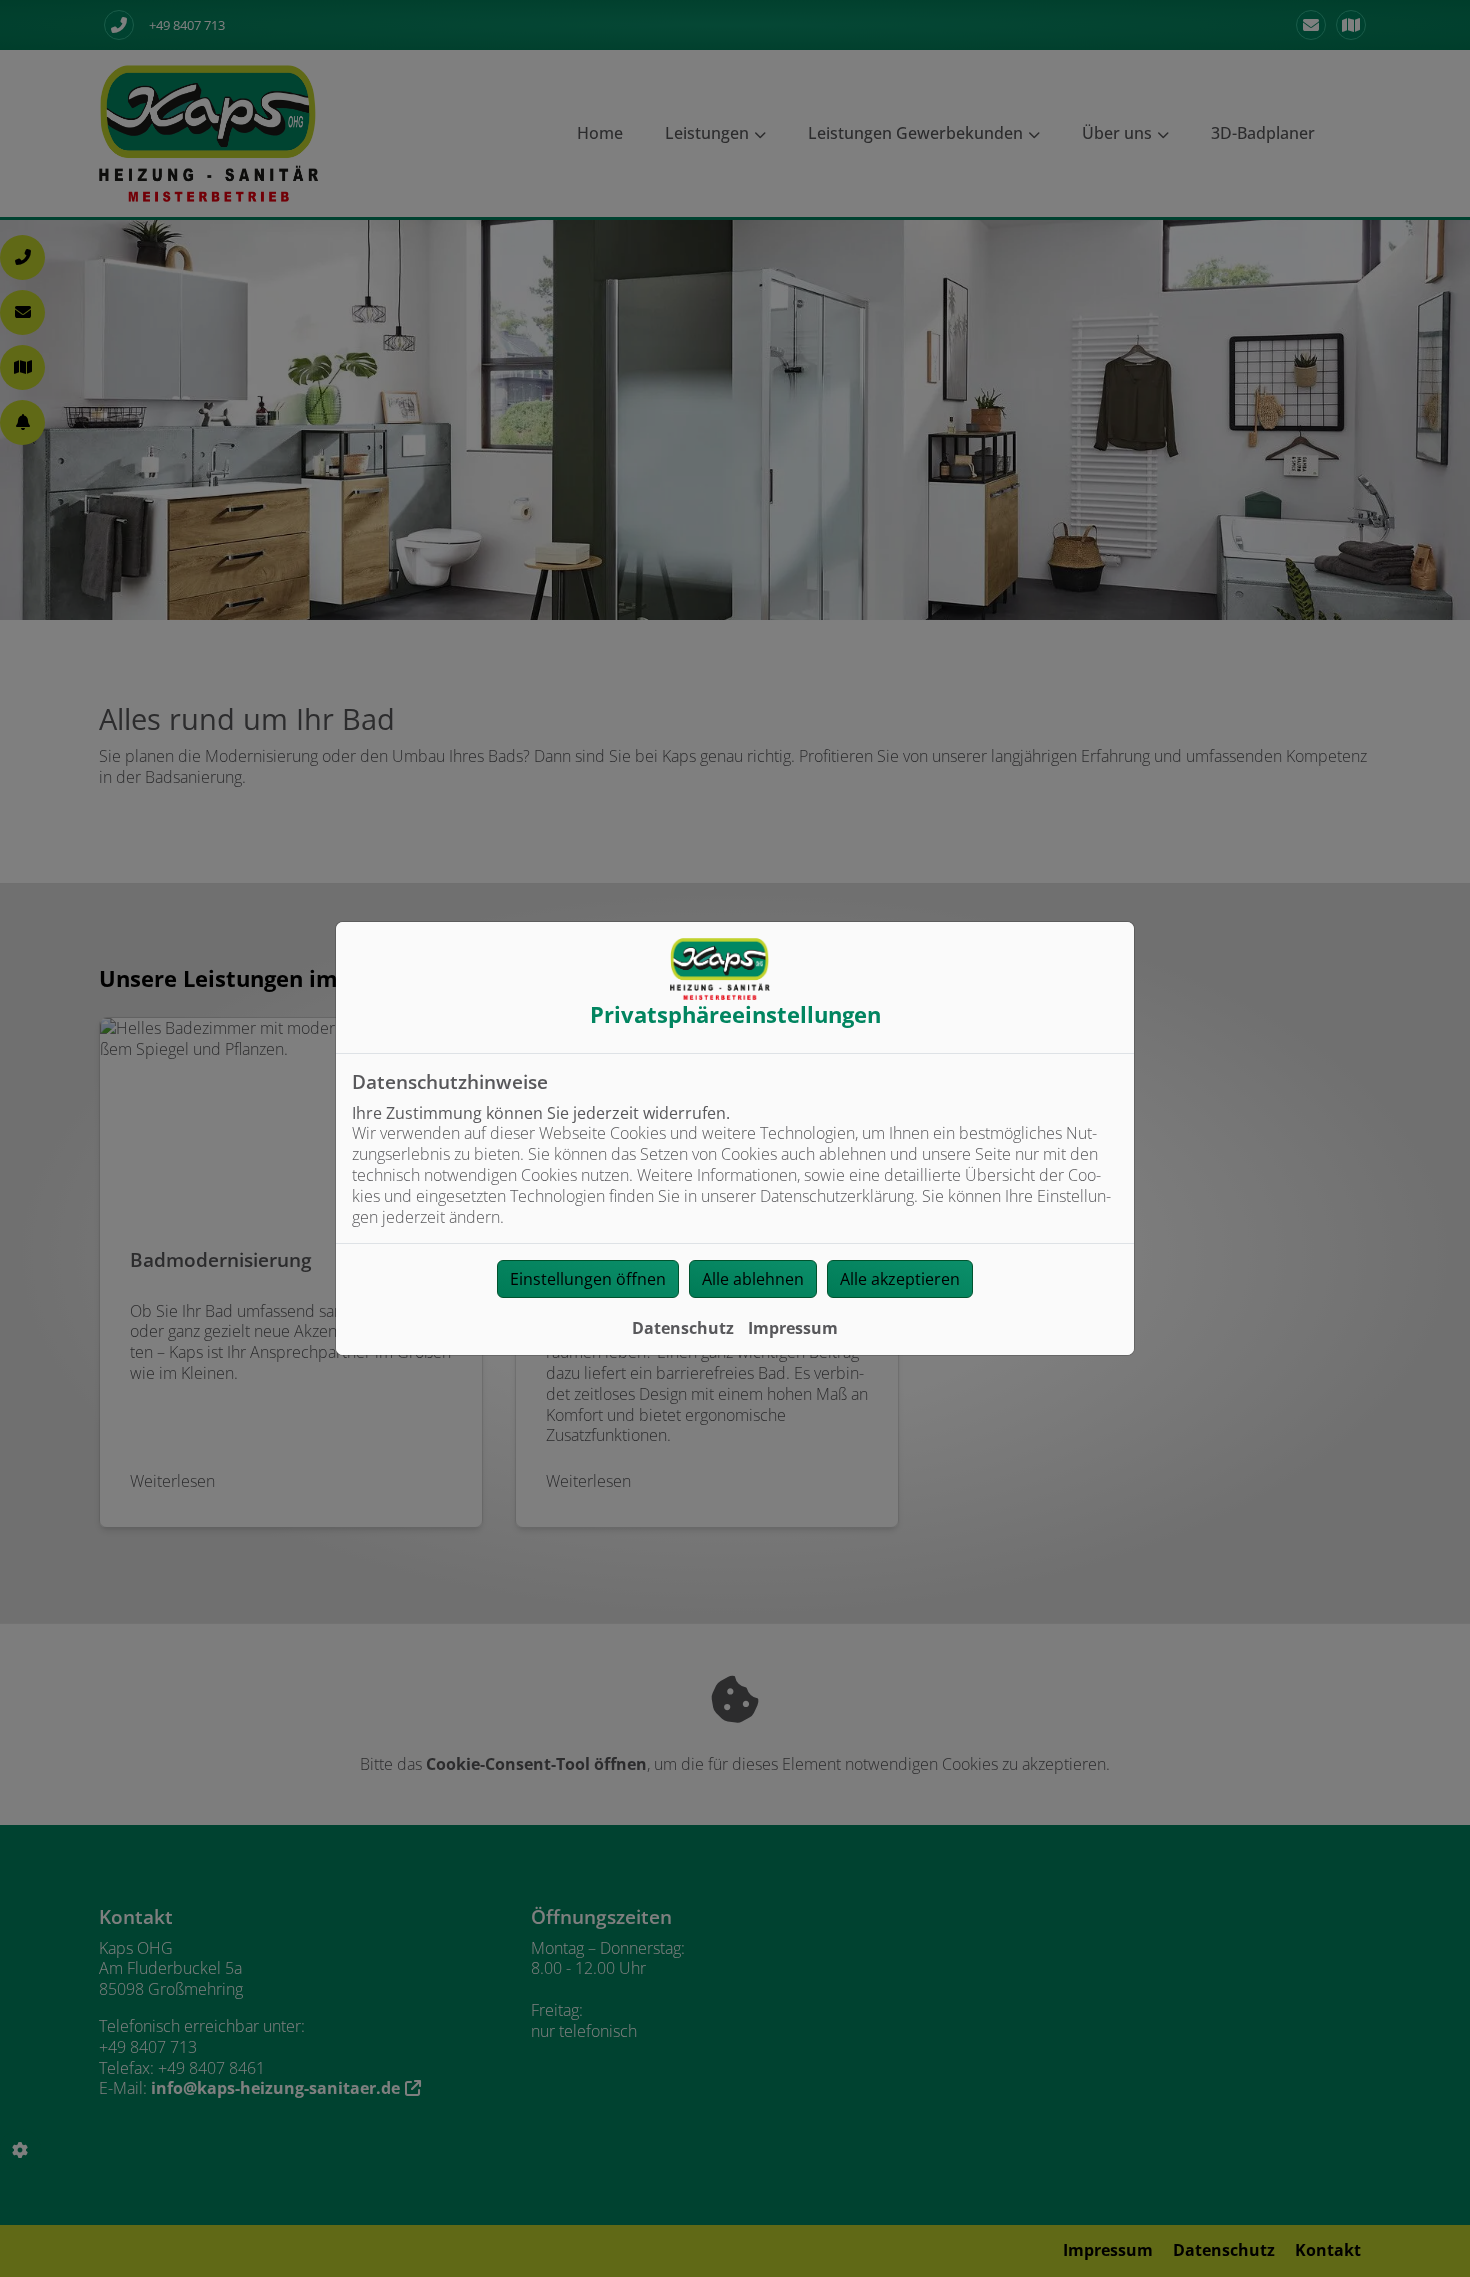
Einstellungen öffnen (588, 1279)
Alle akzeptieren (900, 1279)
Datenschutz (683, 1328)
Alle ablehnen (753, 1279)
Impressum (793, 1328)
